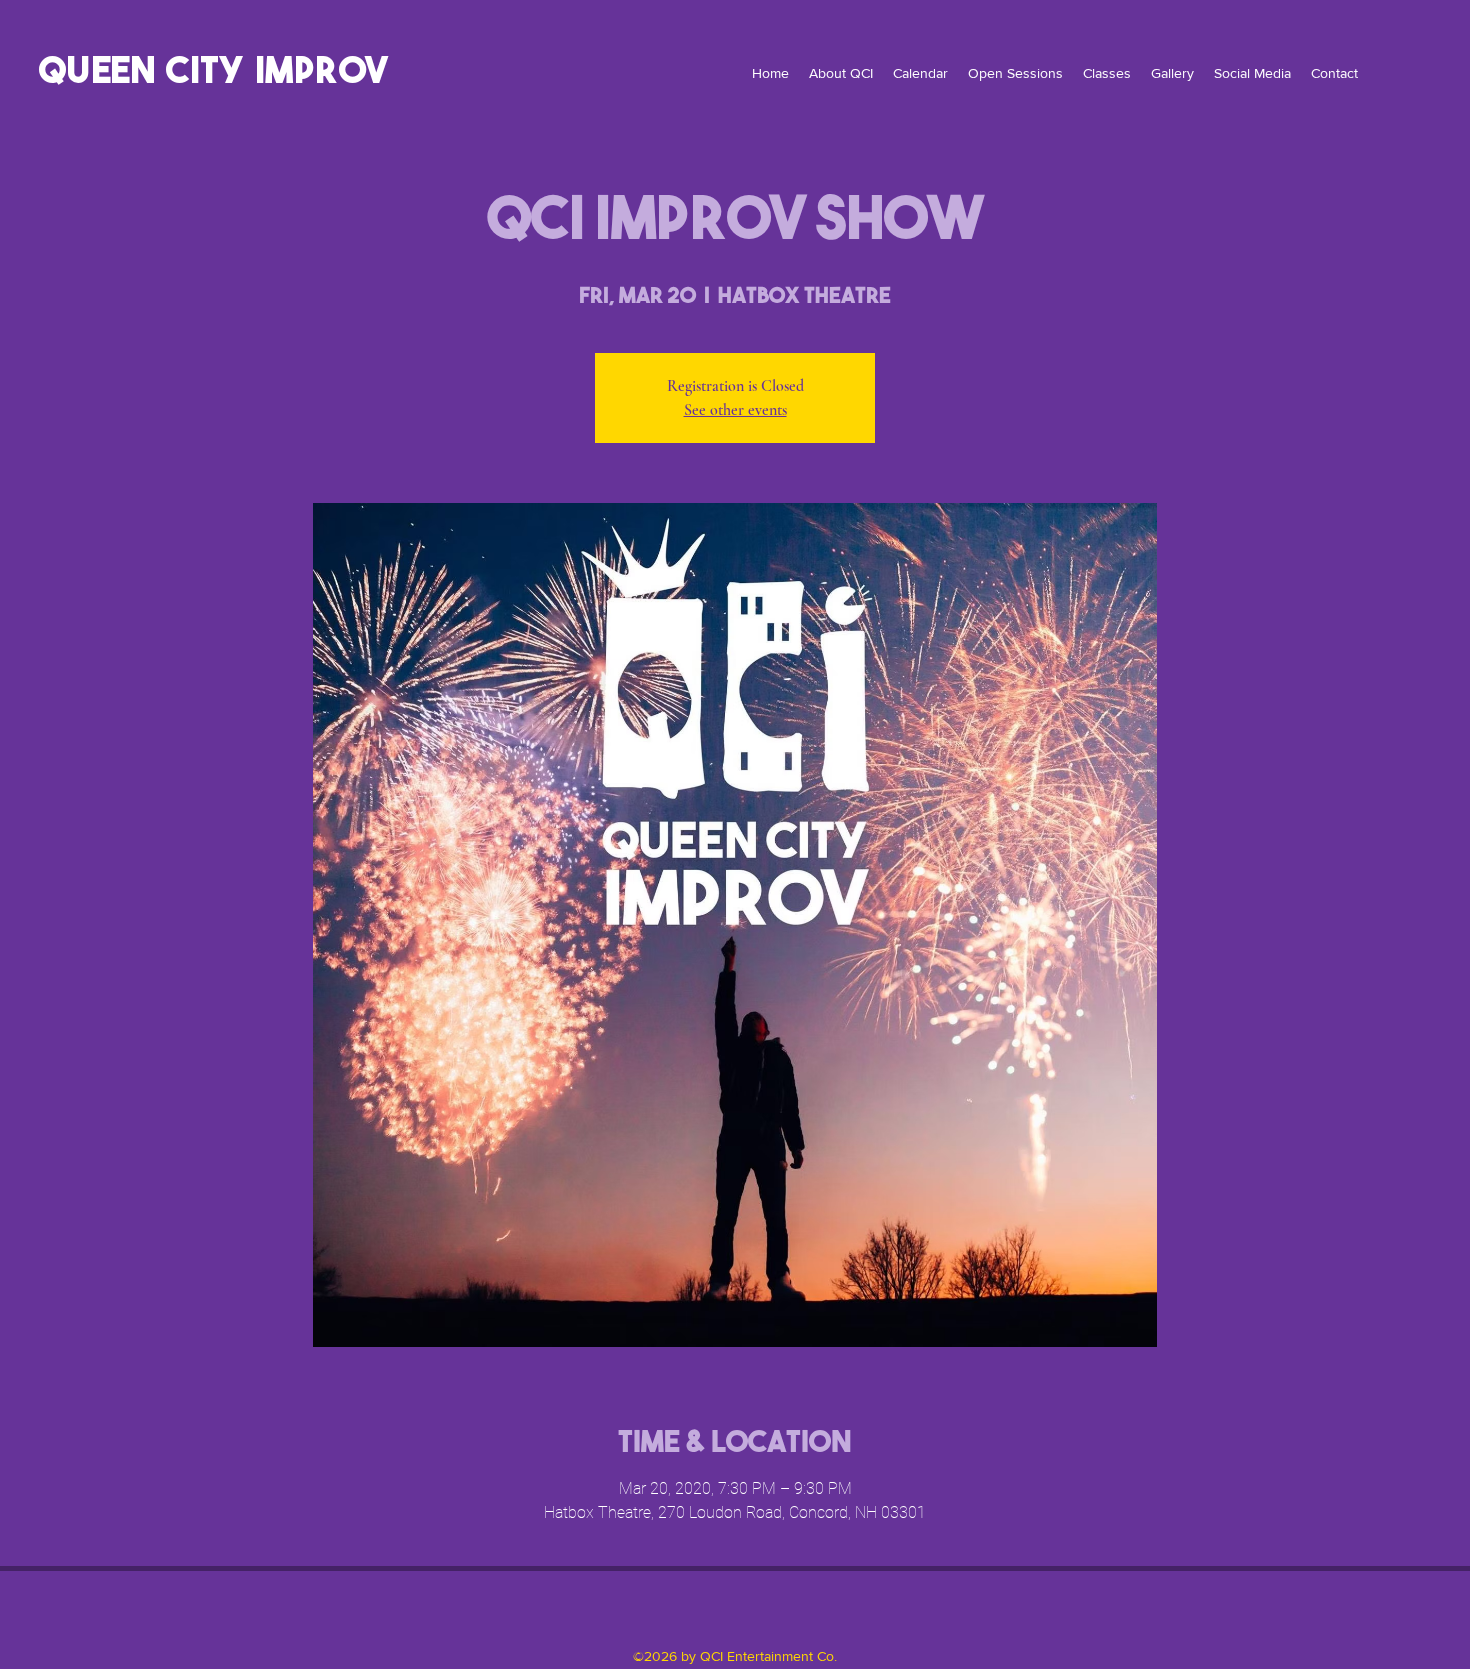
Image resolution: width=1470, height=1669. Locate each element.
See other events (735, 410)
